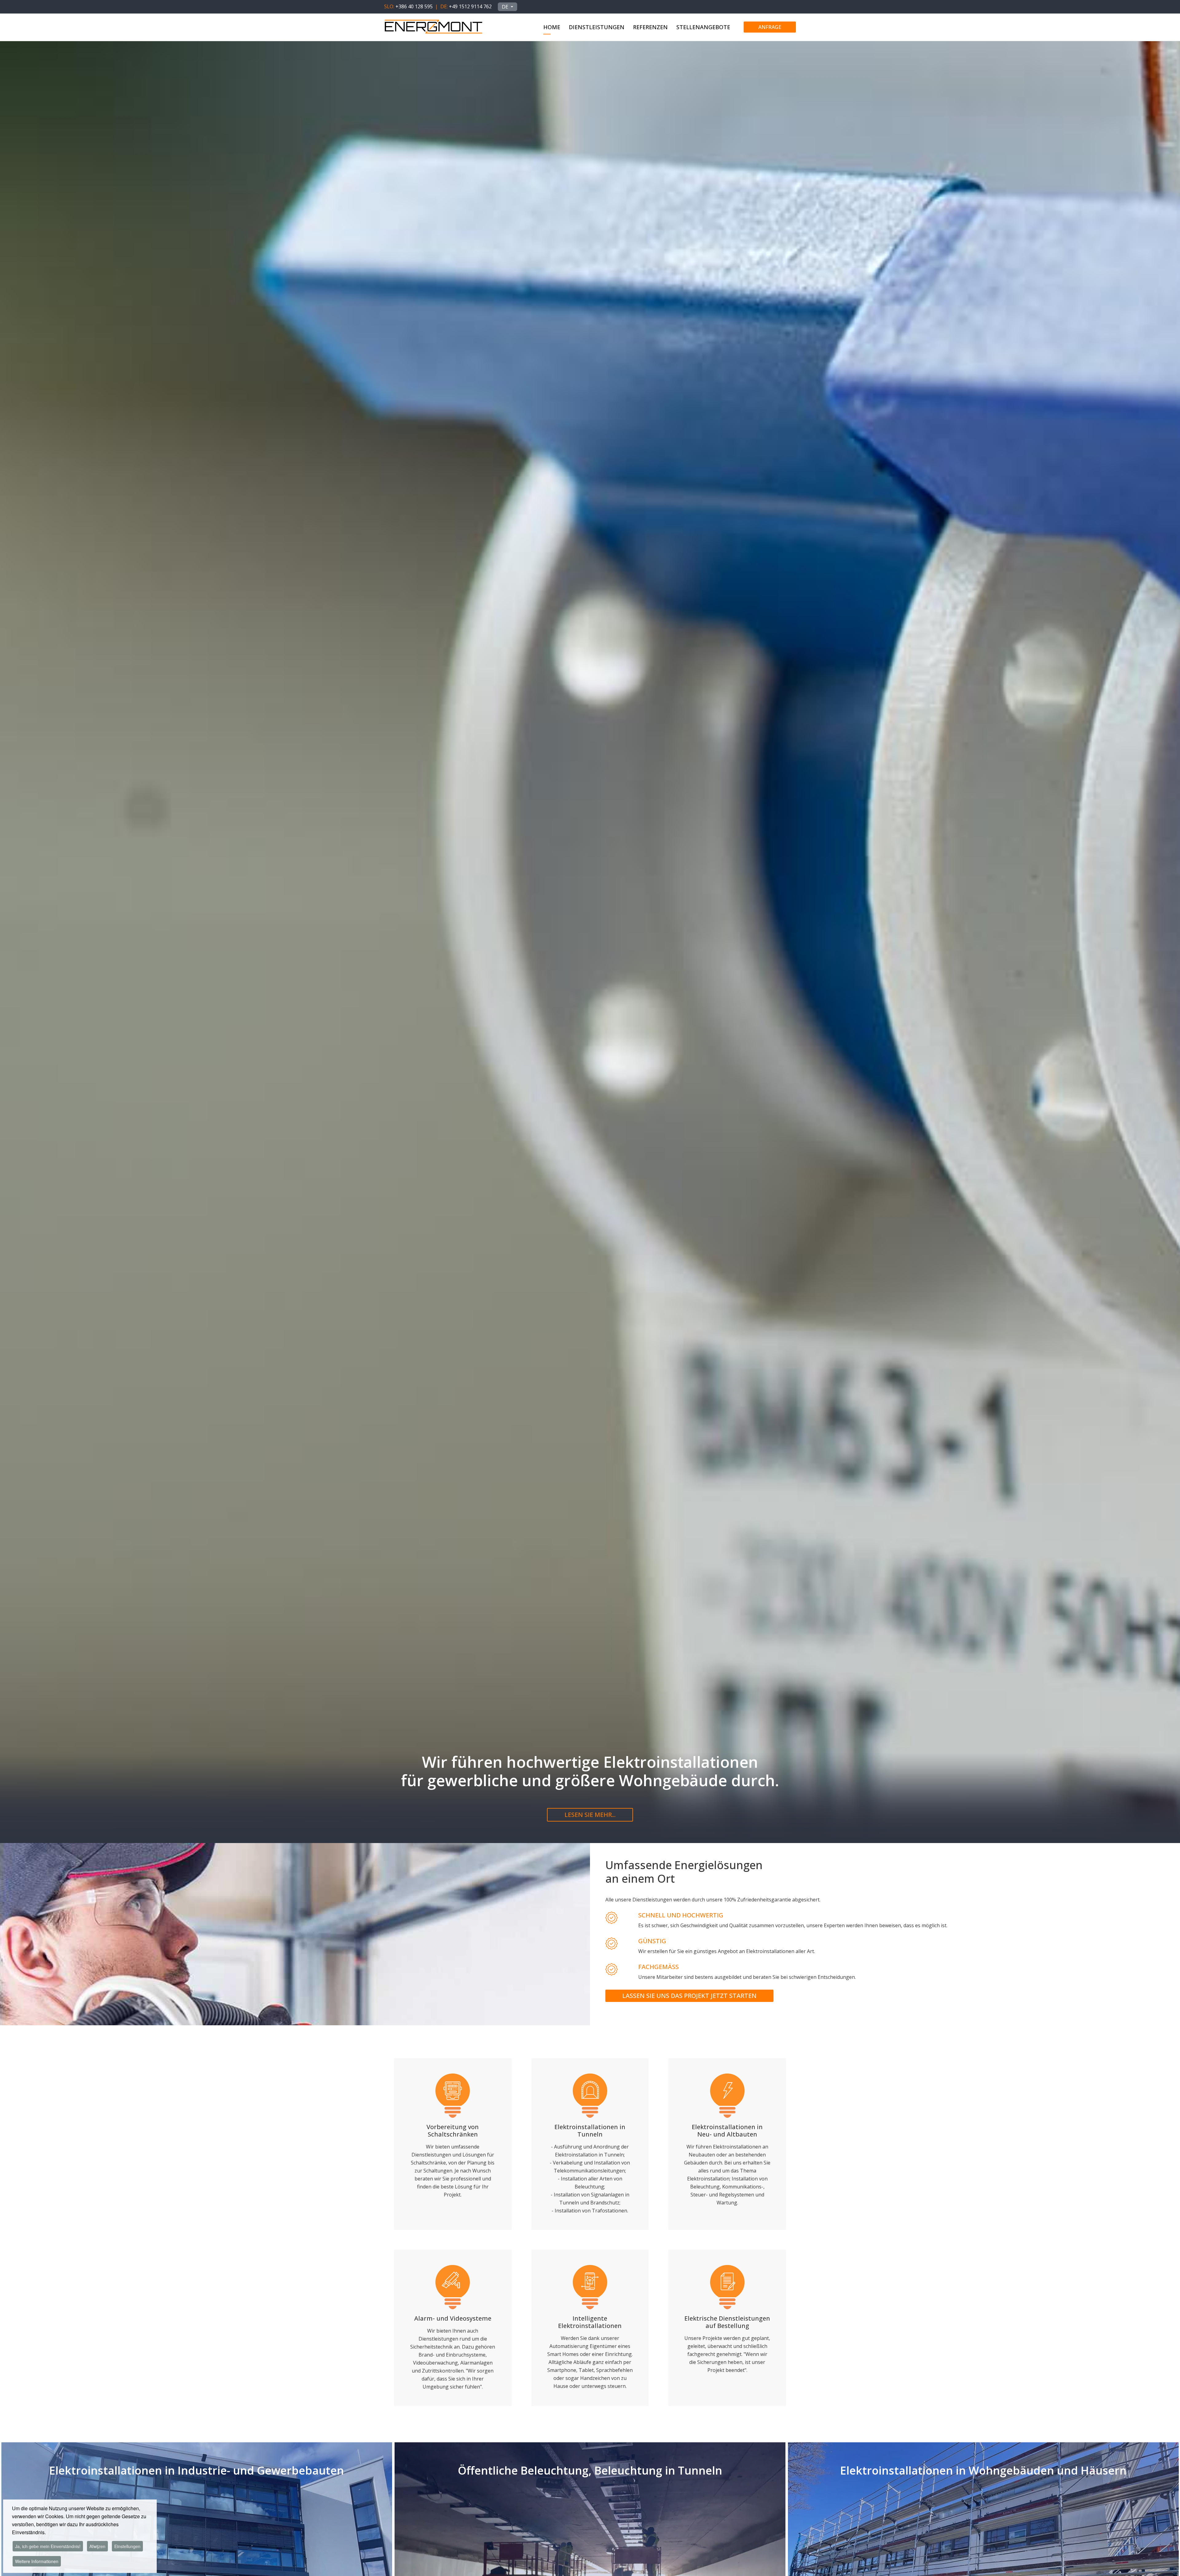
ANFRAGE (770, 27)
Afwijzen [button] (97, 2546)
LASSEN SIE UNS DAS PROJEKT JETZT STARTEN (689, 1996)
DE (506, 7)
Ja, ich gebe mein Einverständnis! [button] (48, 2546)
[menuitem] (552, 26)
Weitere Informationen (37, 2561)
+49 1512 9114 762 (470, 6)
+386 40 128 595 (414, 6)
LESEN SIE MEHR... (590, 1815)
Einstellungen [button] (127, 2546)
